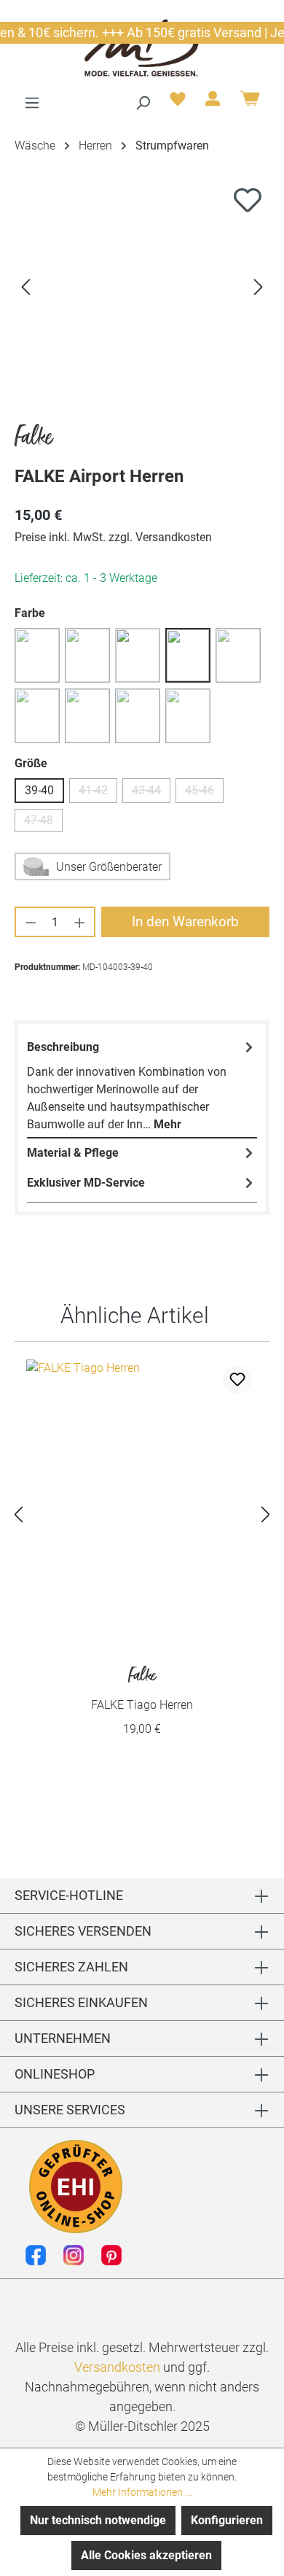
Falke (33, 438)
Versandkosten (117, 2367)
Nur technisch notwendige (98, 2520)
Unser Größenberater (109, 867)
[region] (142, 286)
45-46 (204, 793)
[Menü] (32, 103)
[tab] (142, 1086)
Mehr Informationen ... (142, 2492)
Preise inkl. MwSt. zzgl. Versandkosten (113, 537)
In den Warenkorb (185, 922)
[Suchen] (143, 103)
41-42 (98, 793)
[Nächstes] (259, 286)
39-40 (39, 790)
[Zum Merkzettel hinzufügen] (248, 200)
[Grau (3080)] (188, 655)
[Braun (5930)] (138, 655)
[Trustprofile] (76, 2187)
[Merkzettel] (178, 103)
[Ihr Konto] (213, 103)
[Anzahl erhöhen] (80, 922)
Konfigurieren (227, 2520)
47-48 (43, 823)
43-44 (151, 793)
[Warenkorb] (250, 104)
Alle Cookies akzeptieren (146, 2555)
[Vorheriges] (25, 286)
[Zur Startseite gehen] (142, 47)
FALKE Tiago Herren (142, 1689)
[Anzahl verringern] (30, 922)
